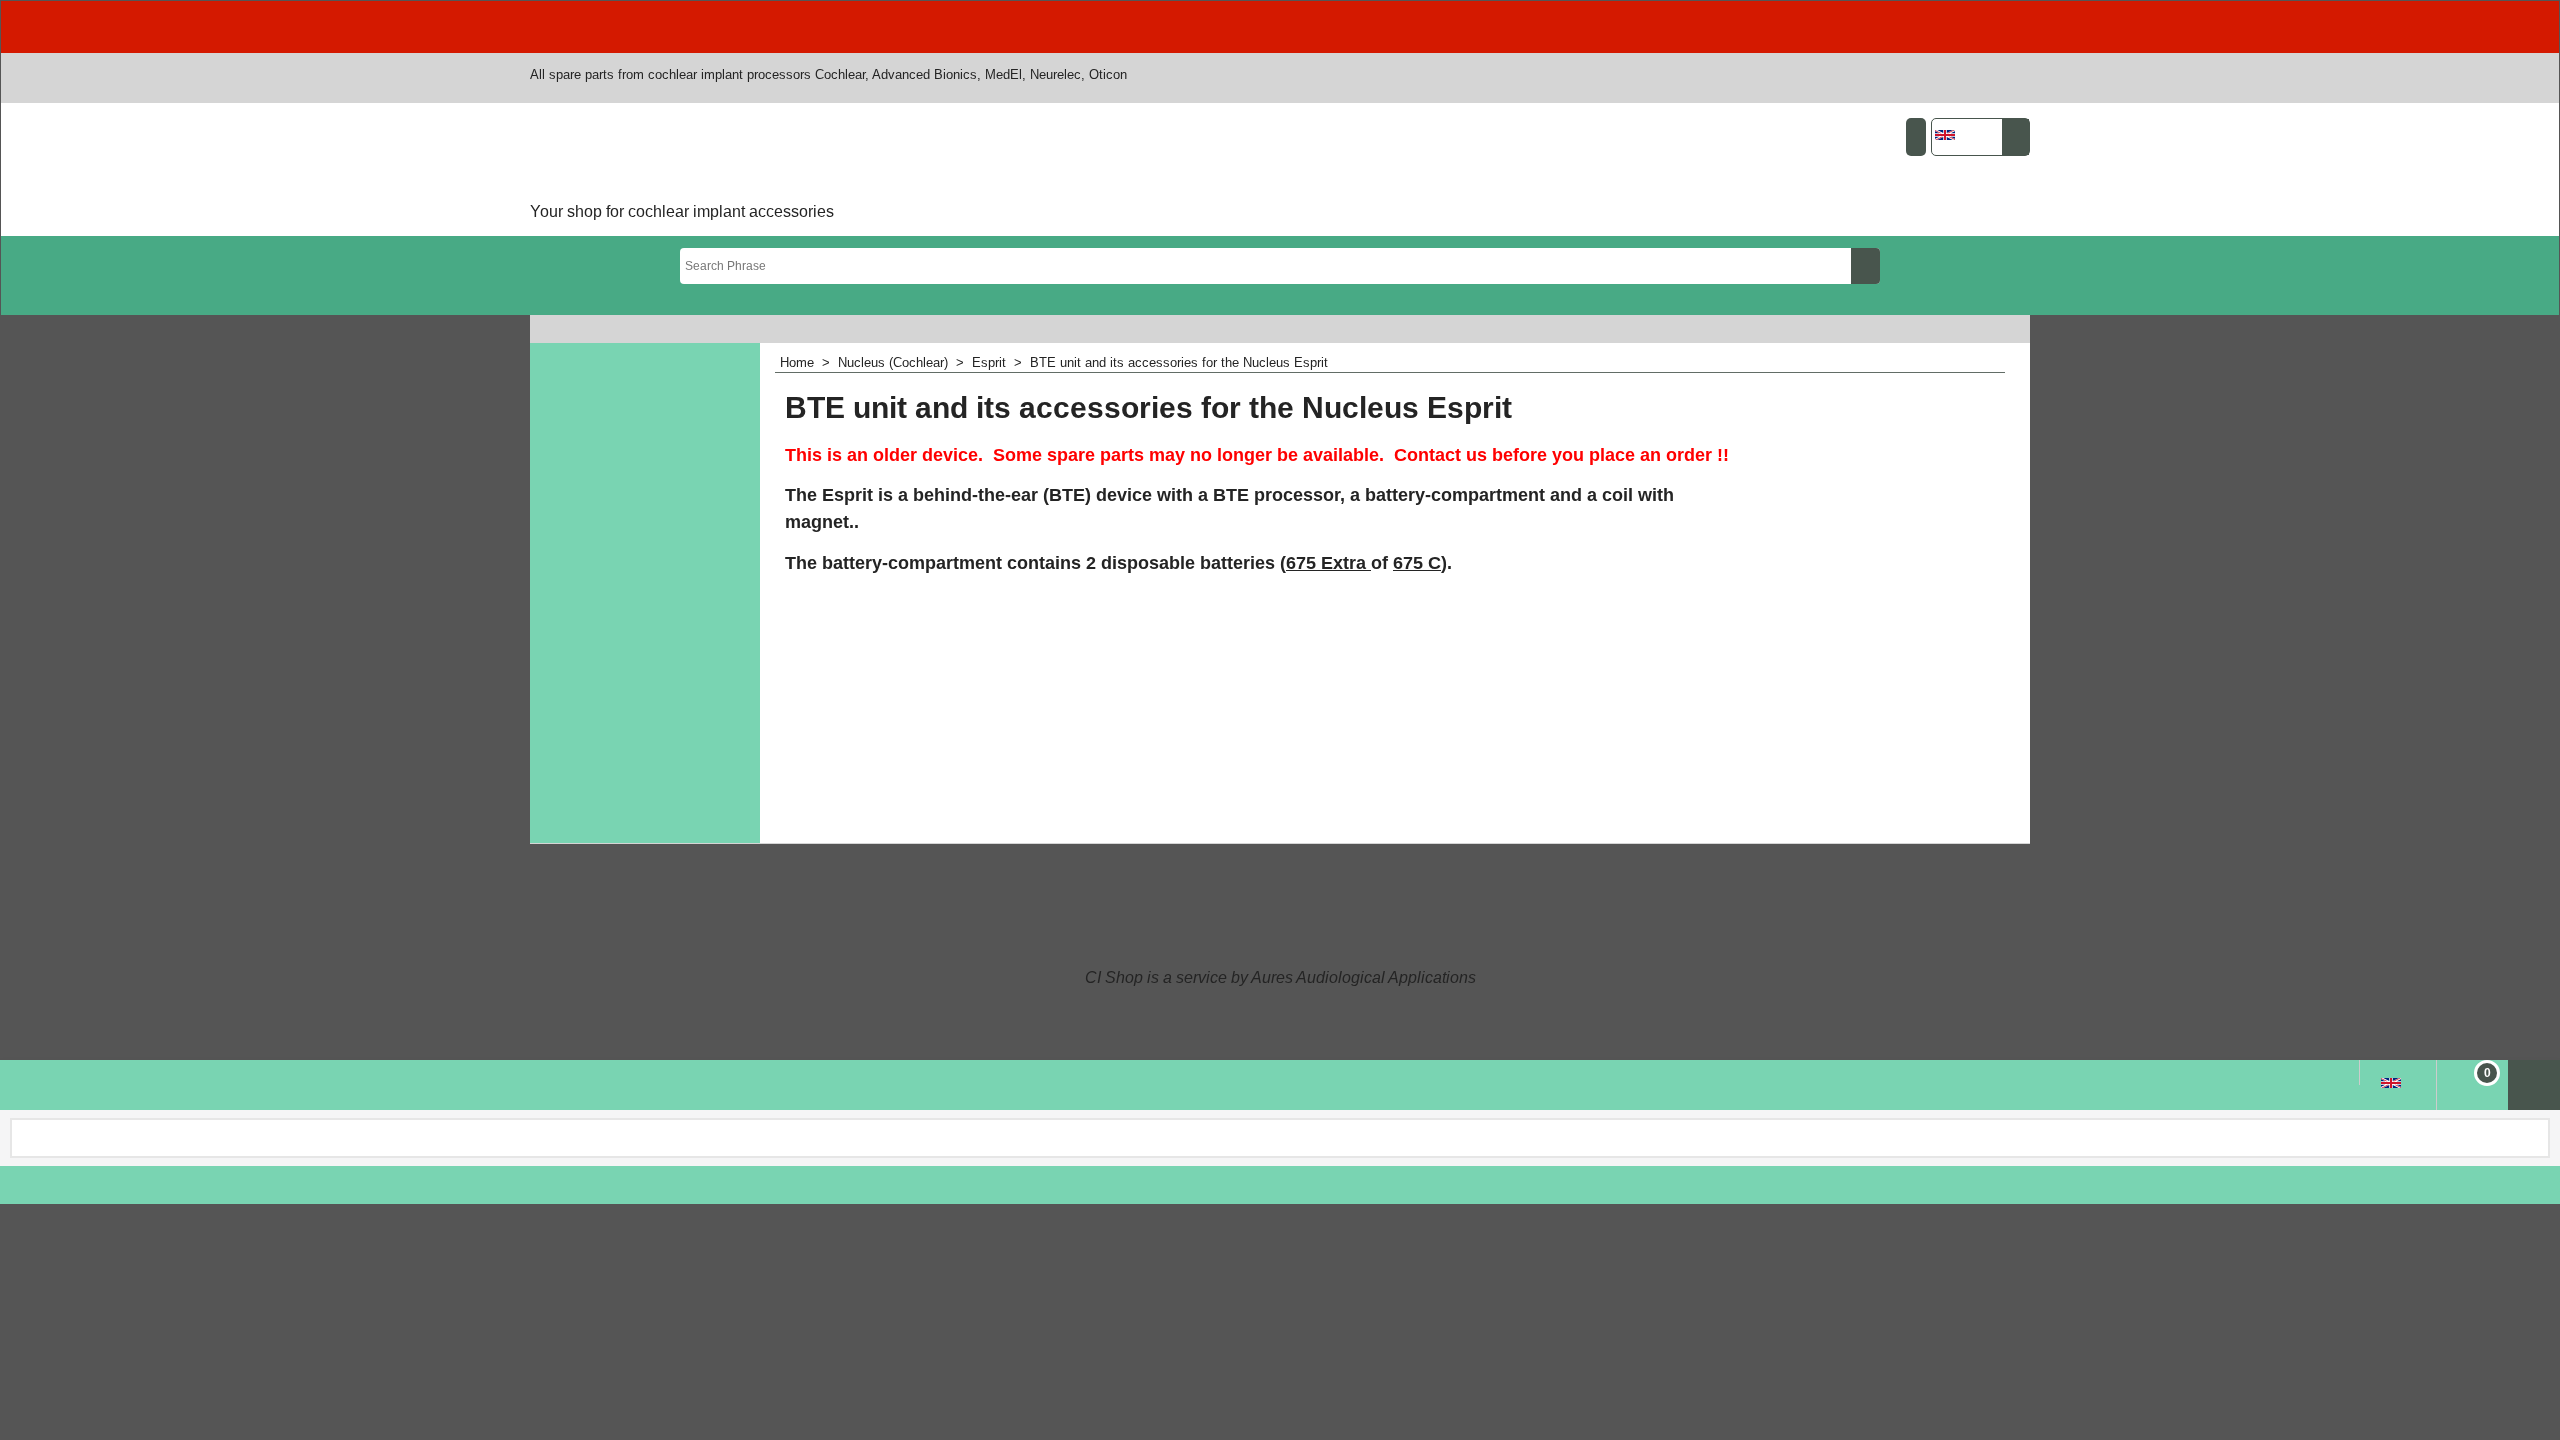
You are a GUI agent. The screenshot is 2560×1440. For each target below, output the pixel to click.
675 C (1417, 563)
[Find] (1865, 266)
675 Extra (1328, 563)
